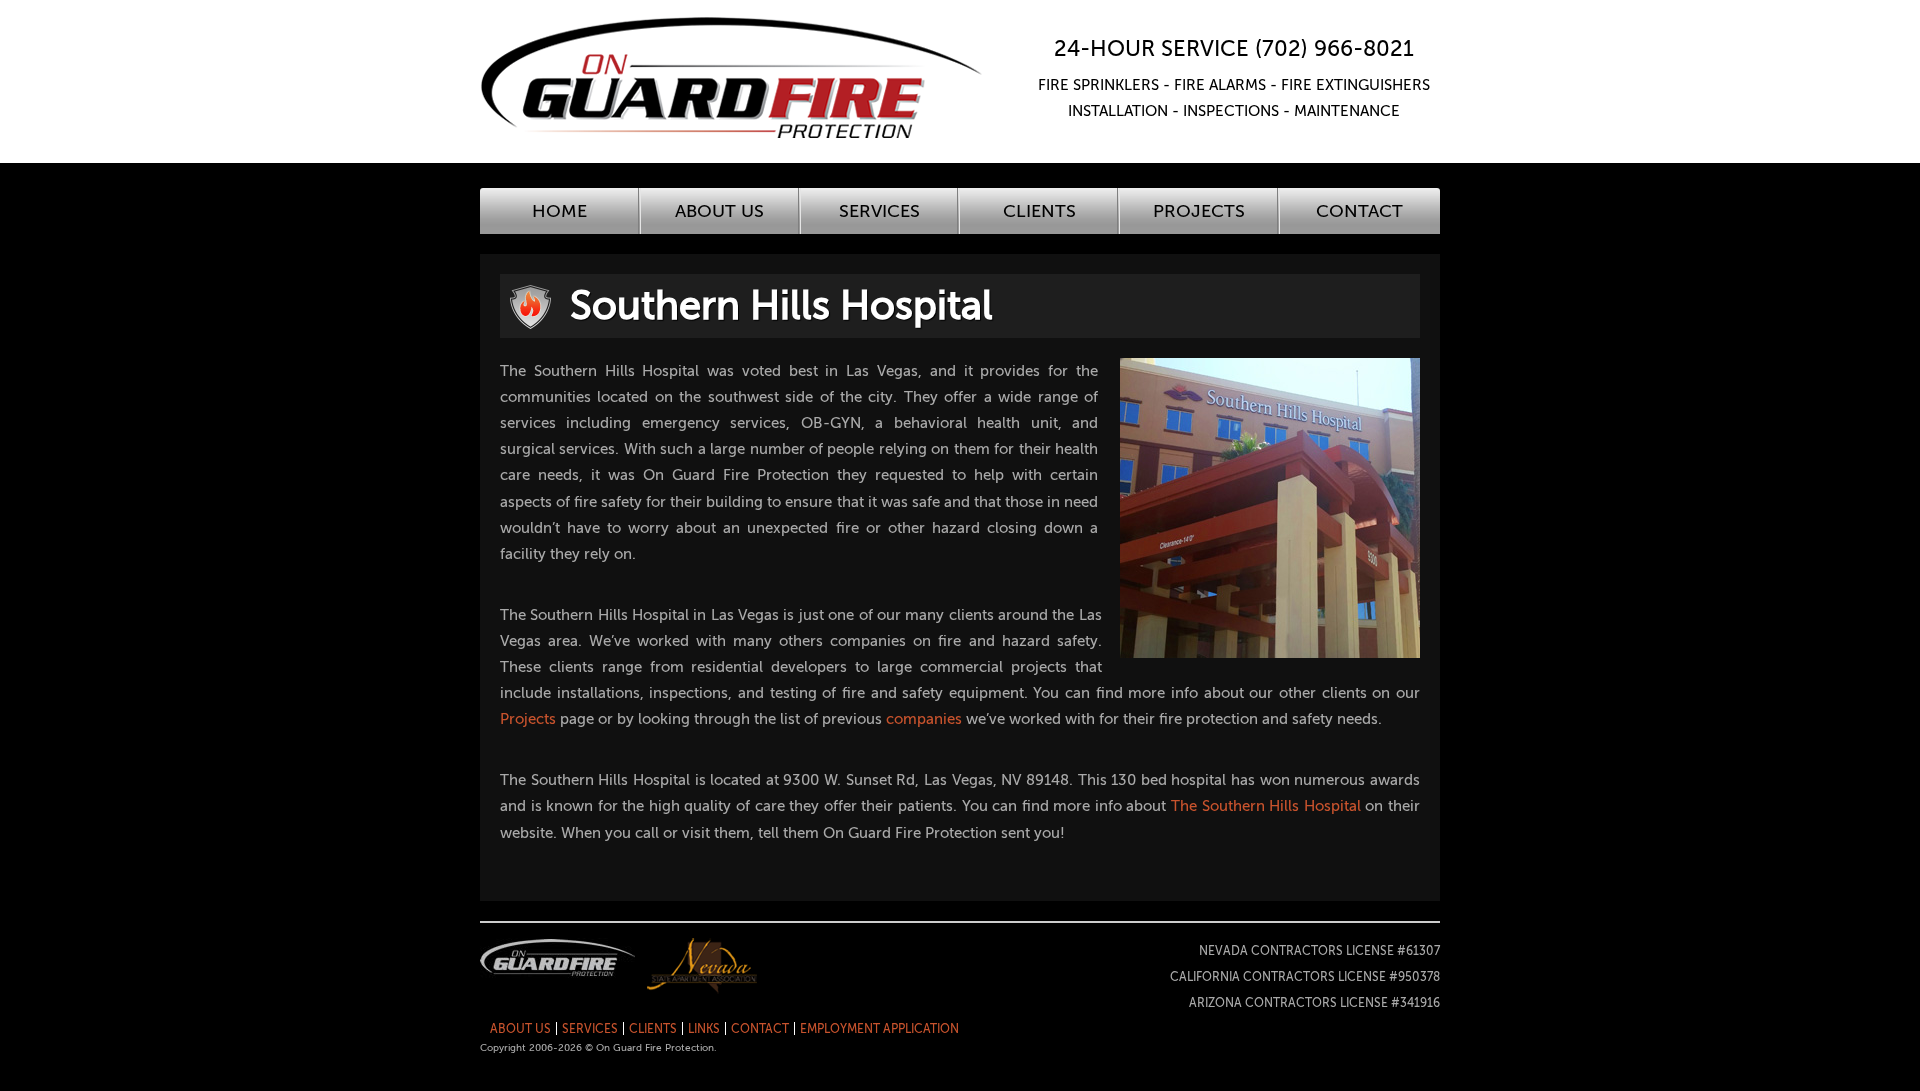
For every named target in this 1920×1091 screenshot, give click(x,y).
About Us (719, 211)
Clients (1039, 211)
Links (704, 1029)
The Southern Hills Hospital (1266, 806)
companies (924, 719)
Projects (1199, 211)
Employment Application (879, 1029)
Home (559, 211)
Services (879, 211)
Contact (1359, 211)
